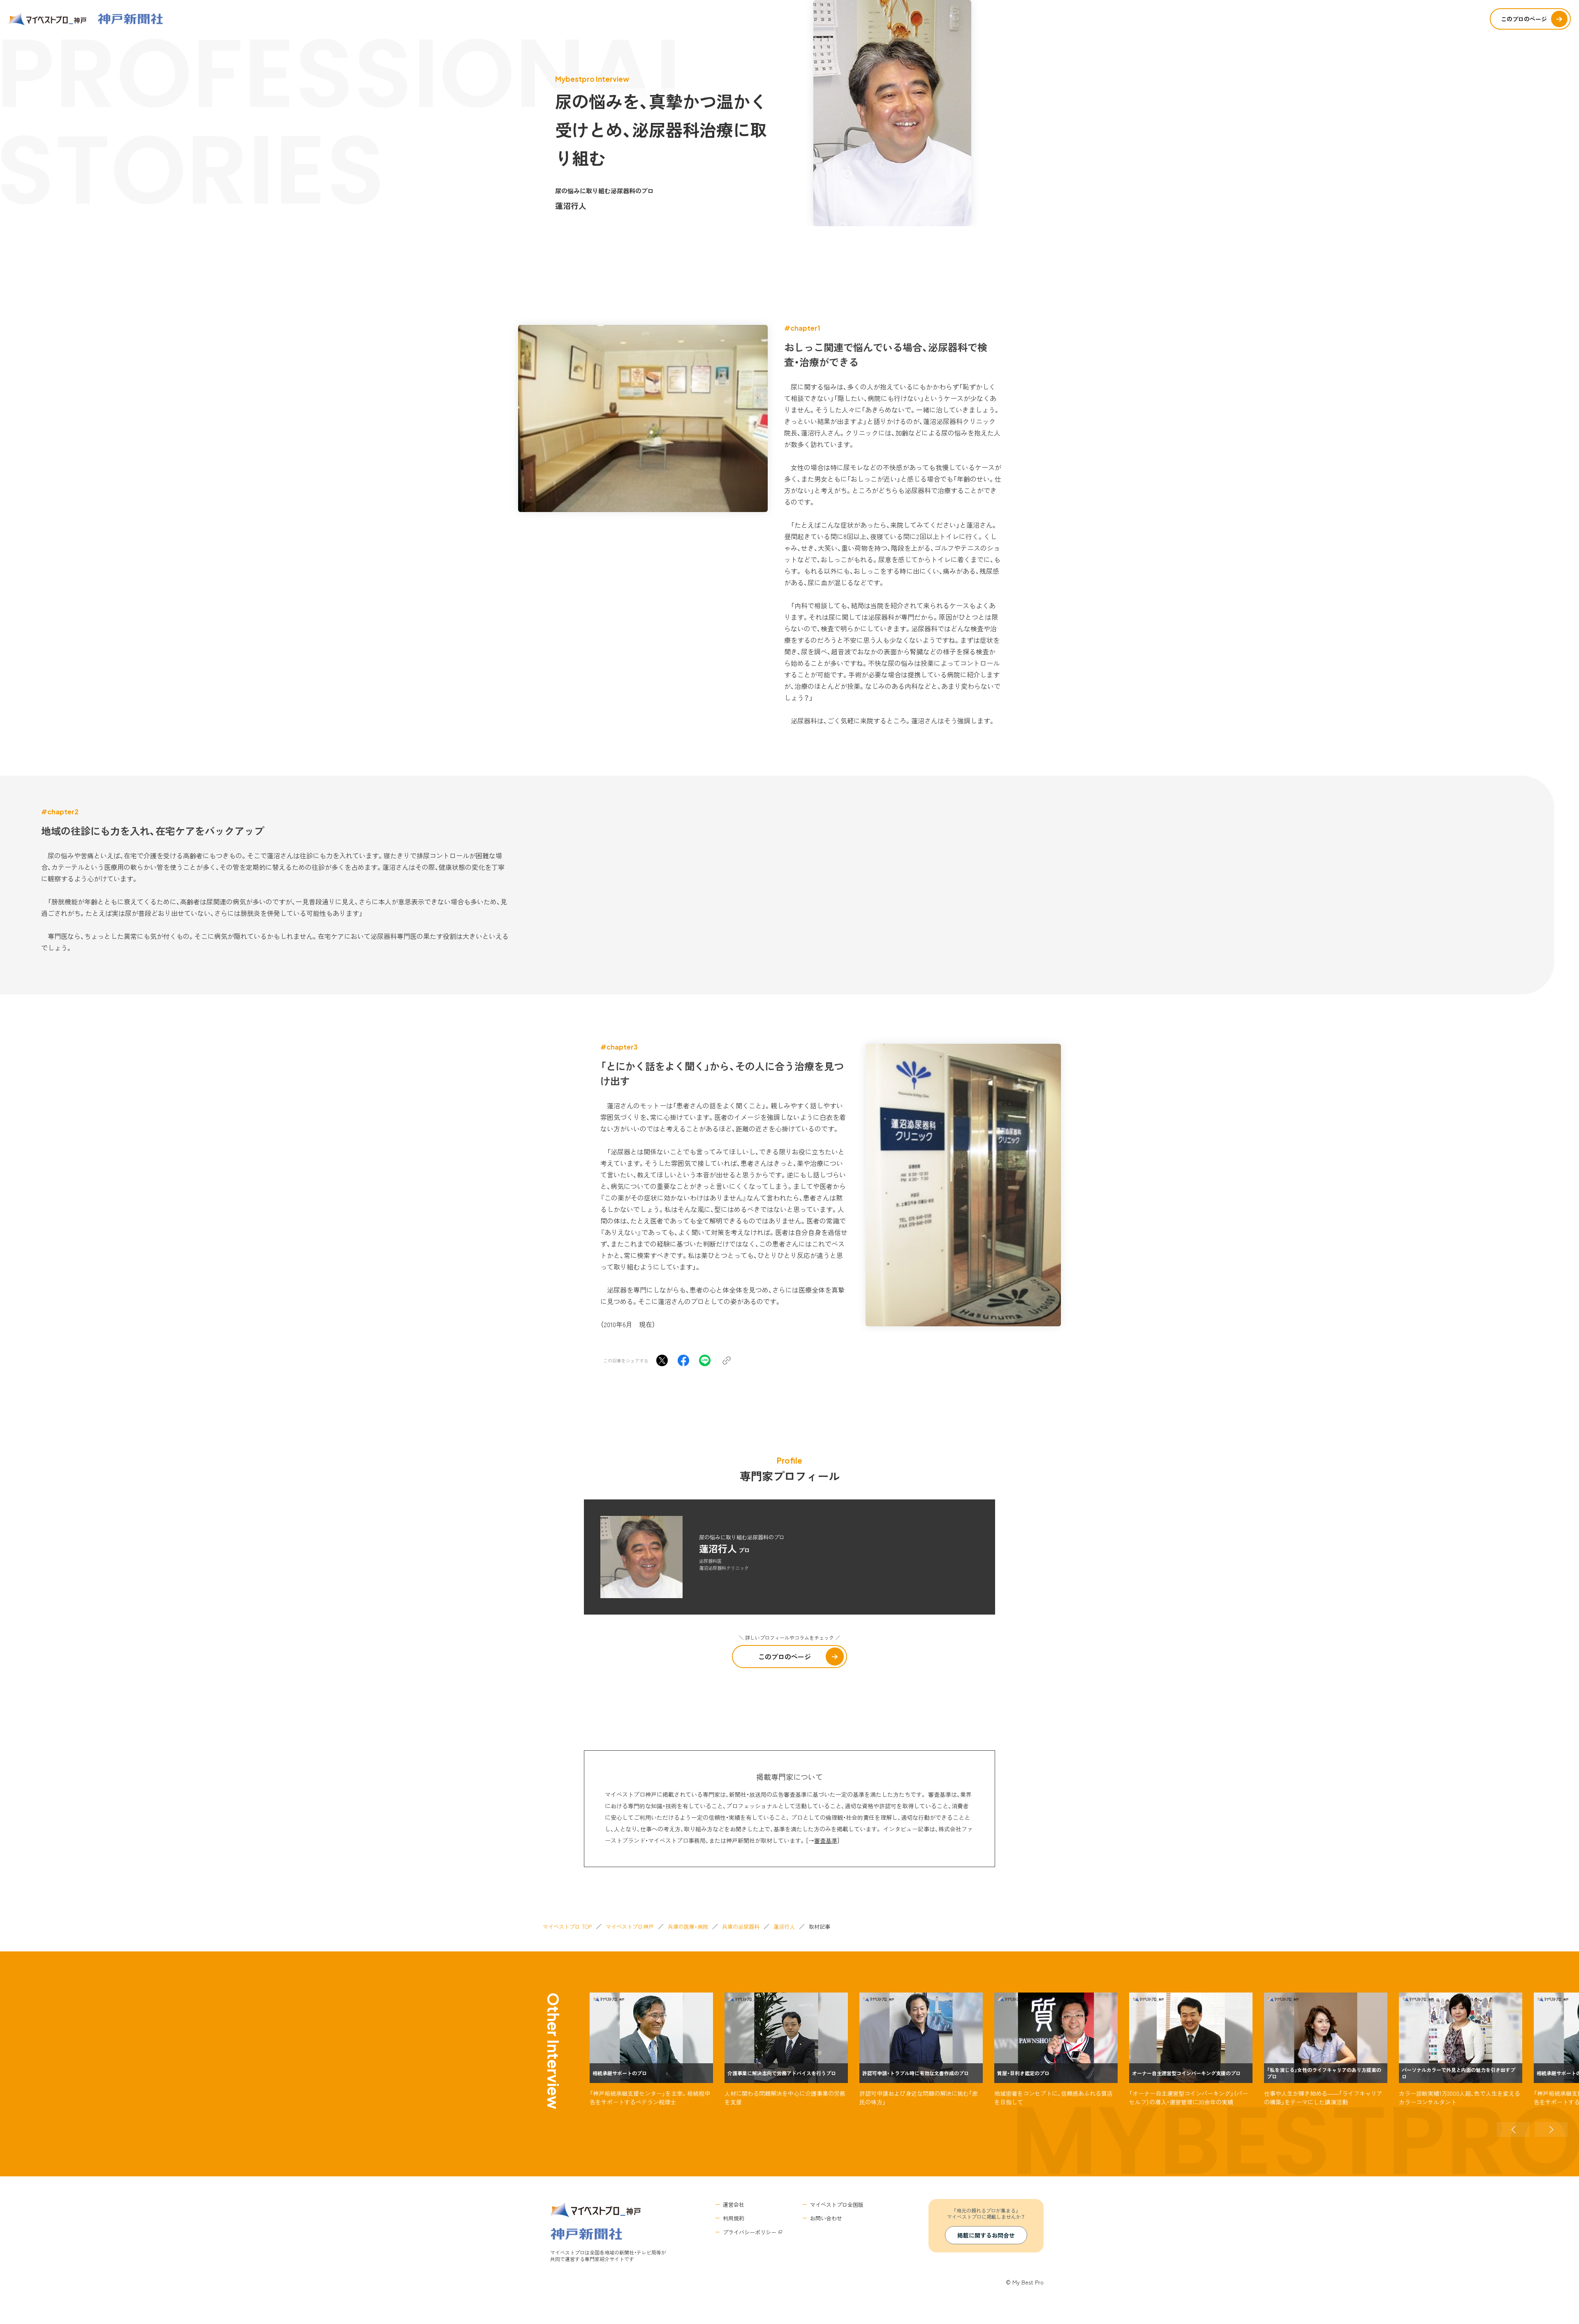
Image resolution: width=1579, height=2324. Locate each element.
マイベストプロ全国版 (837, 2205)
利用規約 (734, 2218)
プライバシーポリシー (750, 2232)
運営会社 (734, 2205)
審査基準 (826, 1840)
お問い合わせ (826, 2218)
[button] (1513, 2129)
